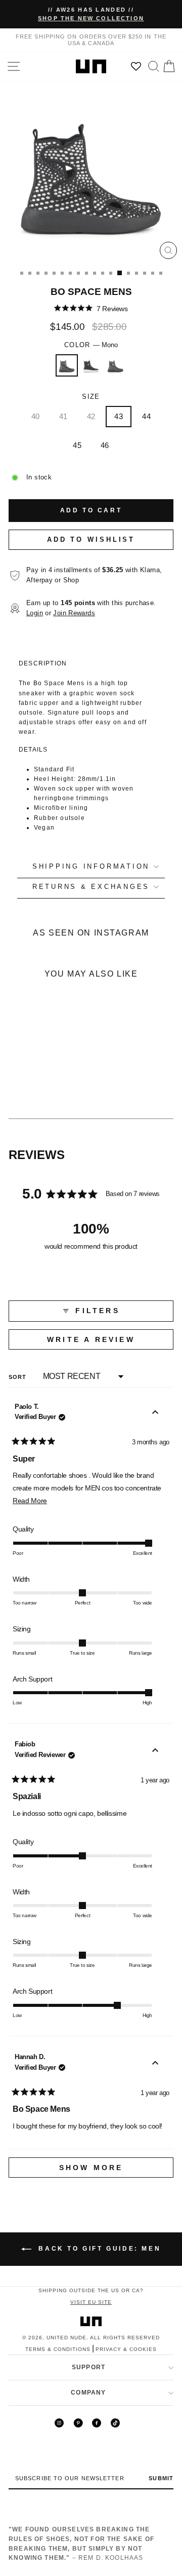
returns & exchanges (91, 887)
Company (88, 2393)
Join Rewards (74, 613)
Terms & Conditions (58, 2349)
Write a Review (110, 1342)
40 (36, 416)
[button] (91, 308)
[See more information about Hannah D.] (155, 2064)
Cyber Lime (115, 365)
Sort (19, 1377)
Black (91, 365)
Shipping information (91, 867)
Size (91, 397)
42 (91, 416)
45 (77, 445)
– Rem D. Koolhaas (81, 2543)
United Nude (66, 2338)
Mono (67, 365)
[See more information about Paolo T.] (155, 1414)
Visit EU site (91, 2302)
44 (146, 416)
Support (88, 2367)
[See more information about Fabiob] (155, 1751)
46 (105, 445)
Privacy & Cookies (126, 2349)
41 (63, 416)
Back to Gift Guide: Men (98, 2249)
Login (35, 613)
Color (91, 345)
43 (119, 416)
